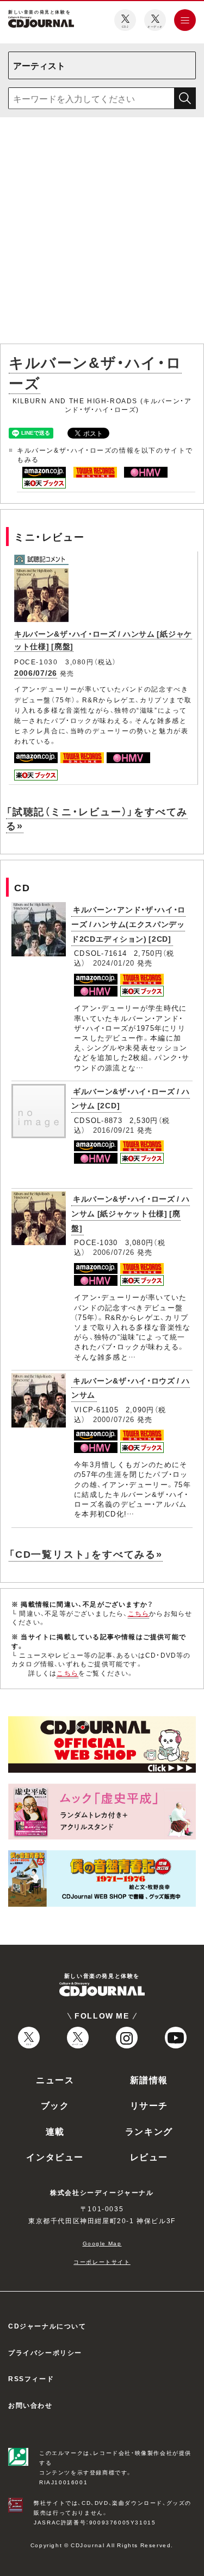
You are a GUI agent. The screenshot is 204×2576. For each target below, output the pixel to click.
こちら (139, 1613)
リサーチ (149, 2105)
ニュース (55, 2079)
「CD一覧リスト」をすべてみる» (86, 1554)
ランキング (149, 2131)
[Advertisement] (102, 233)
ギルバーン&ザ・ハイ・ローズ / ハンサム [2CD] (131, 1098)
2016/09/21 (114, 1130)
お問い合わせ (30, 2405)
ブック (55, 2105)
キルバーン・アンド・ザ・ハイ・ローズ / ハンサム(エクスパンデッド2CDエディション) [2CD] (128, 924)
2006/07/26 (36, 672)
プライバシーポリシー (45, 2352)
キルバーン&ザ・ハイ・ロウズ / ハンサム (131, 1388)
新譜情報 (149, 2079)
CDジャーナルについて (47, 2326)
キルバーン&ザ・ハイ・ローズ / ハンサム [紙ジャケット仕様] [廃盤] (131, 1213)
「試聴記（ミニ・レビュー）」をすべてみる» (97, 818)
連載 (55, 2131)
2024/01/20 (114, 963)
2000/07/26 (114, 1419)
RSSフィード (31, 2378)
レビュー (149, 2156)
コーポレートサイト (102, 2261)
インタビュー (55, 2156)
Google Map (102, 2243)
